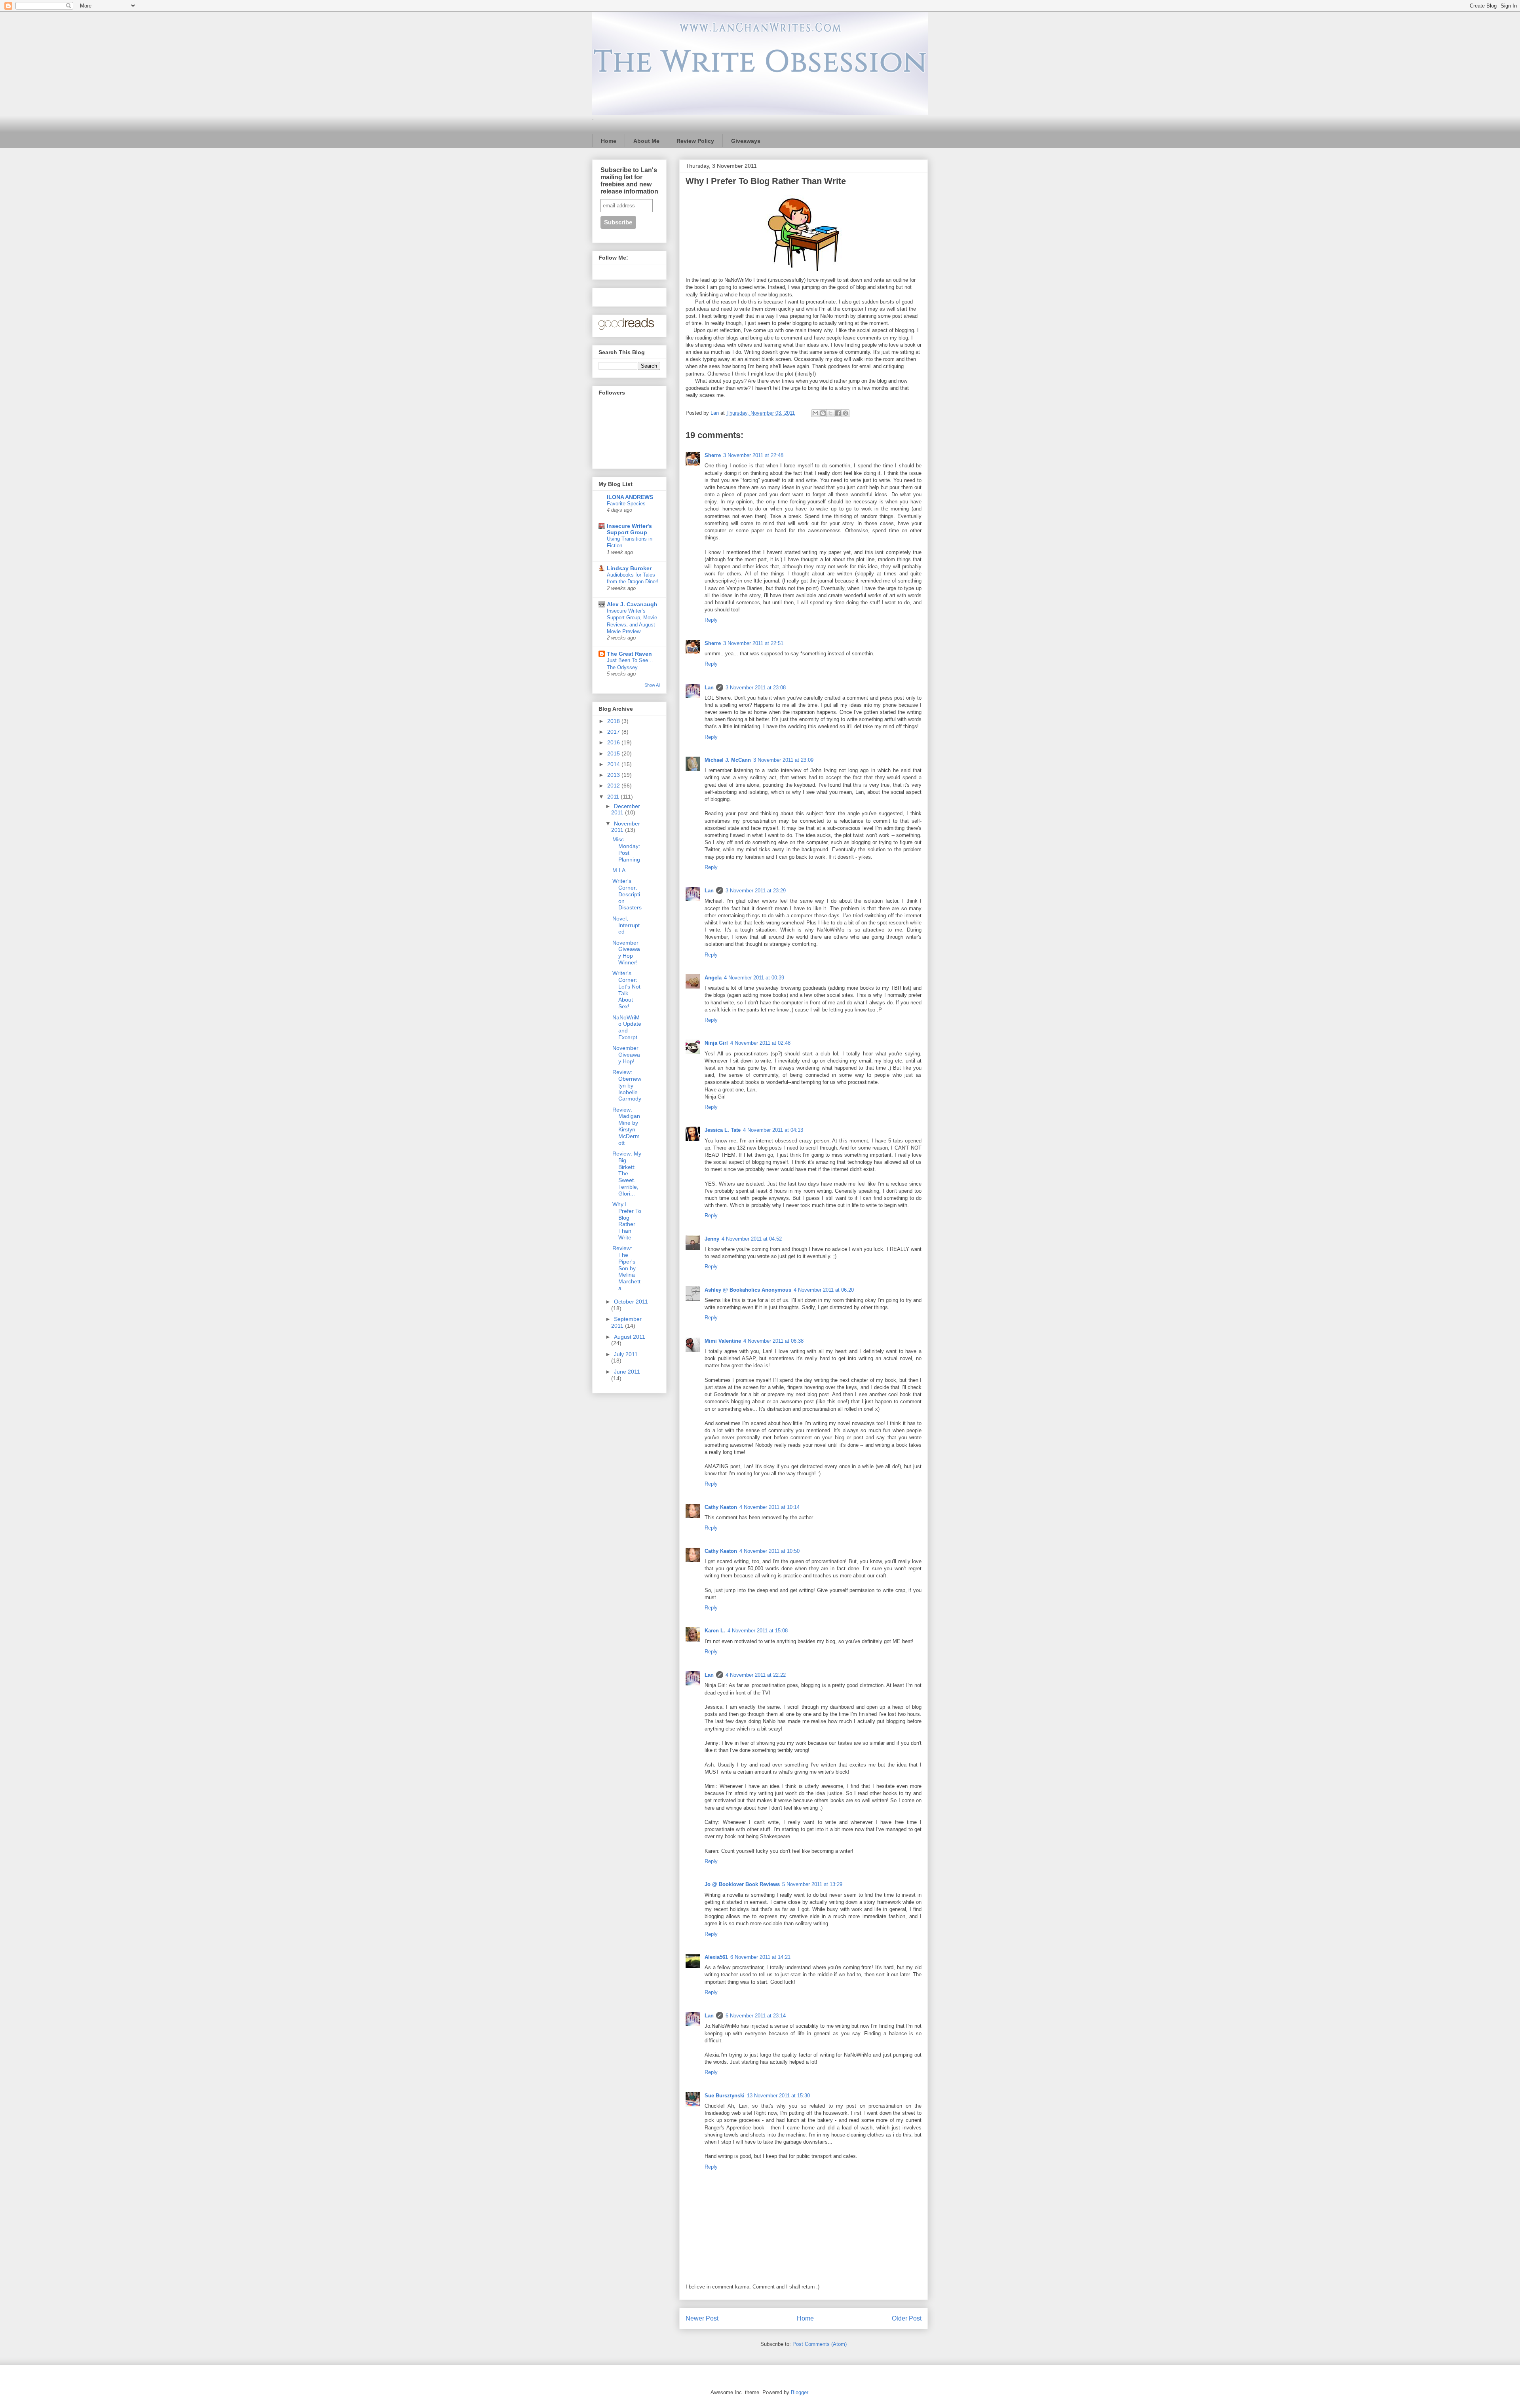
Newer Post (702, 2318)
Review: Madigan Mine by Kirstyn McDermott (626, 1126)
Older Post (907, 2318)
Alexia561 (716, 1957)
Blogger (799, 2392)
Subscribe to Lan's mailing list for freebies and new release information (629, 181)
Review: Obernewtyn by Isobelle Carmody (627, 1085)
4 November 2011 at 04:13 (773, 1130)
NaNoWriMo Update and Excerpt (627, 1027)
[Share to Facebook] (838, 413)
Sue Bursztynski (725, 2096)
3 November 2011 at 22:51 (753, 643)
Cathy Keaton (721, 1507)
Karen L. (715, 1631)
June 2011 (627, 1372)
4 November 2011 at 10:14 (769, 1507)
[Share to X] (830, 413)
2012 (614, 786)
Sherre (713, 455)
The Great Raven (629, 654)
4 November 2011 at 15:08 (758, 1631)
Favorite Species (626, 504)
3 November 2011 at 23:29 (756, 891)
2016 (614, 742)
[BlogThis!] (823, 413)
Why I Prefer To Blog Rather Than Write (627, 1221)
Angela (713, 978)
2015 (614, 753)
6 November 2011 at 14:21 (760, 1957)
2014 (614, 764)
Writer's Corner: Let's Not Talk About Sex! (626, 990)
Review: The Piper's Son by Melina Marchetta (626, 1268)
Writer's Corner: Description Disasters (627, 894)
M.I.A (619, 870)
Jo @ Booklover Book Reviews (742, 1884)
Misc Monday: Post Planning (626, 849)
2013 (614, 775)
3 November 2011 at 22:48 (753, 455)
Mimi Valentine (723, 1341)
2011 (614, 797)
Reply (711, 620)
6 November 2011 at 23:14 (756, 2016)
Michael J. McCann (728, 760)
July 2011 (626, 1354)
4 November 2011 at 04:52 (752, 1239)
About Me (646, 141)
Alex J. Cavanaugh (632, 604)
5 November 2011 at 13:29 (812, 1884)
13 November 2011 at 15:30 (778, 2096)
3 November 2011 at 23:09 (783, 760)
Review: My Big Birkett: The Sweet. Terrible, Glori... (627, 1174)
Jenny (712, 1239)
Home (609, 141)
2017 (614, 732)
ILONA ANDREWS (630, 497)
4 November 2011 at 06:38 (773, 1341)
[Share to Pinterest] (845, 413)
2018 (614, 721)
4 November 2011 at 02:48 (760, 1043)
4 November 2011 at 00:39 (754, 978)
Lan (709, 688)
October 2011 (631, 1302)
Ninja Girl (716, 1043)
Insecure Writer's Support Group (629, 529)
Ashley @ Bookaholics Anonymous (748, 1290)
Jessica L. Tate (723, 1130)
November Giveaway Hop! (626, 1055)
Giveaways (746, 141)
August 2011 (630, 1337)
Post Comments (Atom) (820, 2344)
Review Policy (695, 141)
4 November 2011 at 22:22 (756, 1675)
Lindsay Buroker (629, 568)
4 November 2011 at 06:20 (824, 1290)
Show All (652, 685)
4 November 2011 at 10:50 (769, 1551)
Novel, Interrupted (626, 925)
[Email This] (815, 413)
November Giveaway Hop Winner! (626, 953)
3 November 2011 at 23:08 (756, 688)
